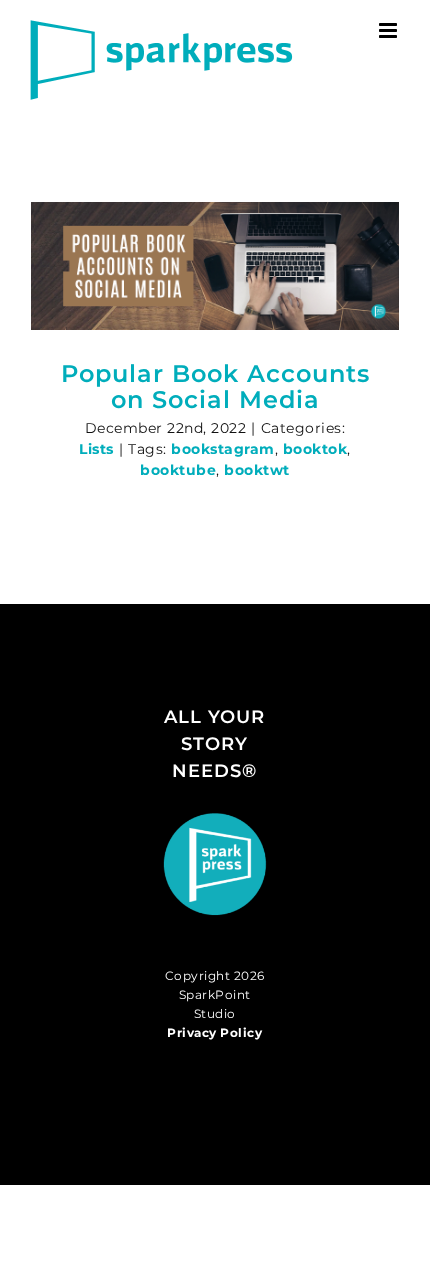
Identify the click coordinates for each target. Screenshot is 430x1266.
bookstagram (223, 449)
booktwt (257, 470)
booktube (178, 470)
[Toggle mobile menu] (390, 30)
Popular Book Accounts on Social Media (215, 386)
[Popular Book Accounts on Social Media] (215, 266)
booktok (315, 449)
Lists (96, 449)
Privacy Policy (214, 1032)
